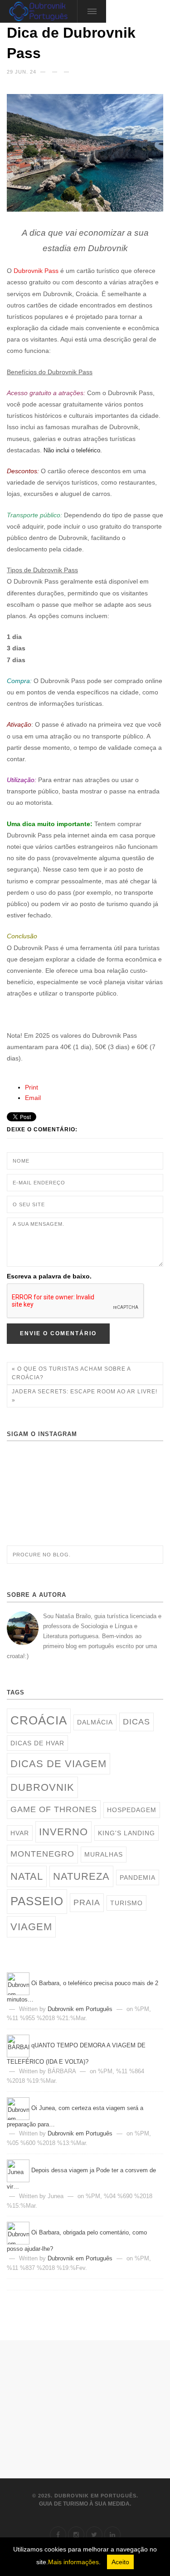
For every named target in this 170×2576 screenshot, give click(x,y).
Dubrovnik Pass (36, 271)
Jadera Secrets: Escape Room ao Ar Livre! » (85, 1396)
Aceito (120, 2562)
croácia (39, 1720)
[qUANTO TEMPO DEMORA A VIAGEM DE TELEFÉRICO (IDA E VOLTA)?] (19, 2046)
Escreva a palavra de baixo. (49, 1276)
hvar (20, 1833)
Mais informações (73, 2562)
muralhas (104, 1854)
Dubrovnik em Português (80, 2009)
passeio (37, 1901)
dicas (136, 1722)
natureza (81, 1876)
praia (87, 1902)
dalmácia (95, 1722)
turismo (126, 1903)
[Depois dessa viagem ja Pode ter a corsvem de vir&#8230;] (19, 2170)
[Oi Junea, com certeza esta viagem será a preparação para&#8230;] (19, 2108)
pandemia (138, 1878)
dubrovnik (42, 1787)
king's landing (126, 1833)
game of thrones (54, 1809)
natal (27, 1876)
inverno (63, 1832)
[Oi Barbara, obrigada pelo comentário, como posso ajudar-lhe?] (19, 2233)
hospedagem (132, 1810)
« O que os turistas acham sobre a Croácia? (71, 1373)
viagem (31, 1927)
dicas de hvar (37, 1743)
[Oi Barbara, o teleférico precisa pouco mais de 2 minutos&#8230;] (19, 1983)
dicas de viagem (58, 1764)
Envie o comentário (58, 1333)
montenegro (42, 1854)
